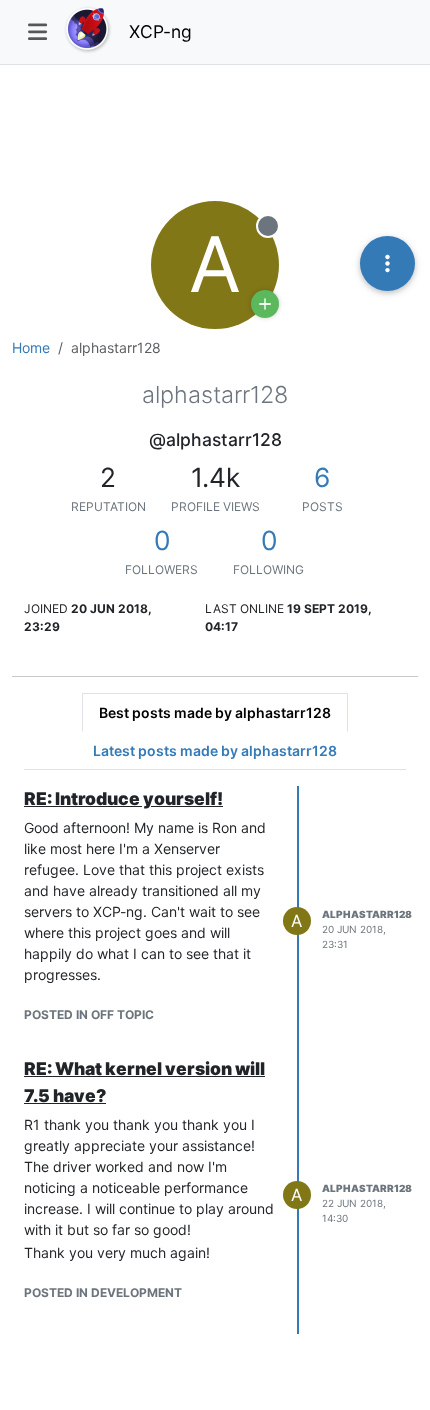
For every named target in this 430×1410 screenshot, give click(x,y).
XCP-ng (160, 31)
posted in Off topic (89, 1014)
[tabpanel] (215, 1060)
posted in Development (103, 1292)
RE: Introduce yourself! (123, 798)
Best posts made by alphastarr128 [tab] (215, 712)
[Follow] (265, 304)
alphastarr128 (367, 914)
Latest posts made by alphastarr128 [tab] (215, 750)
